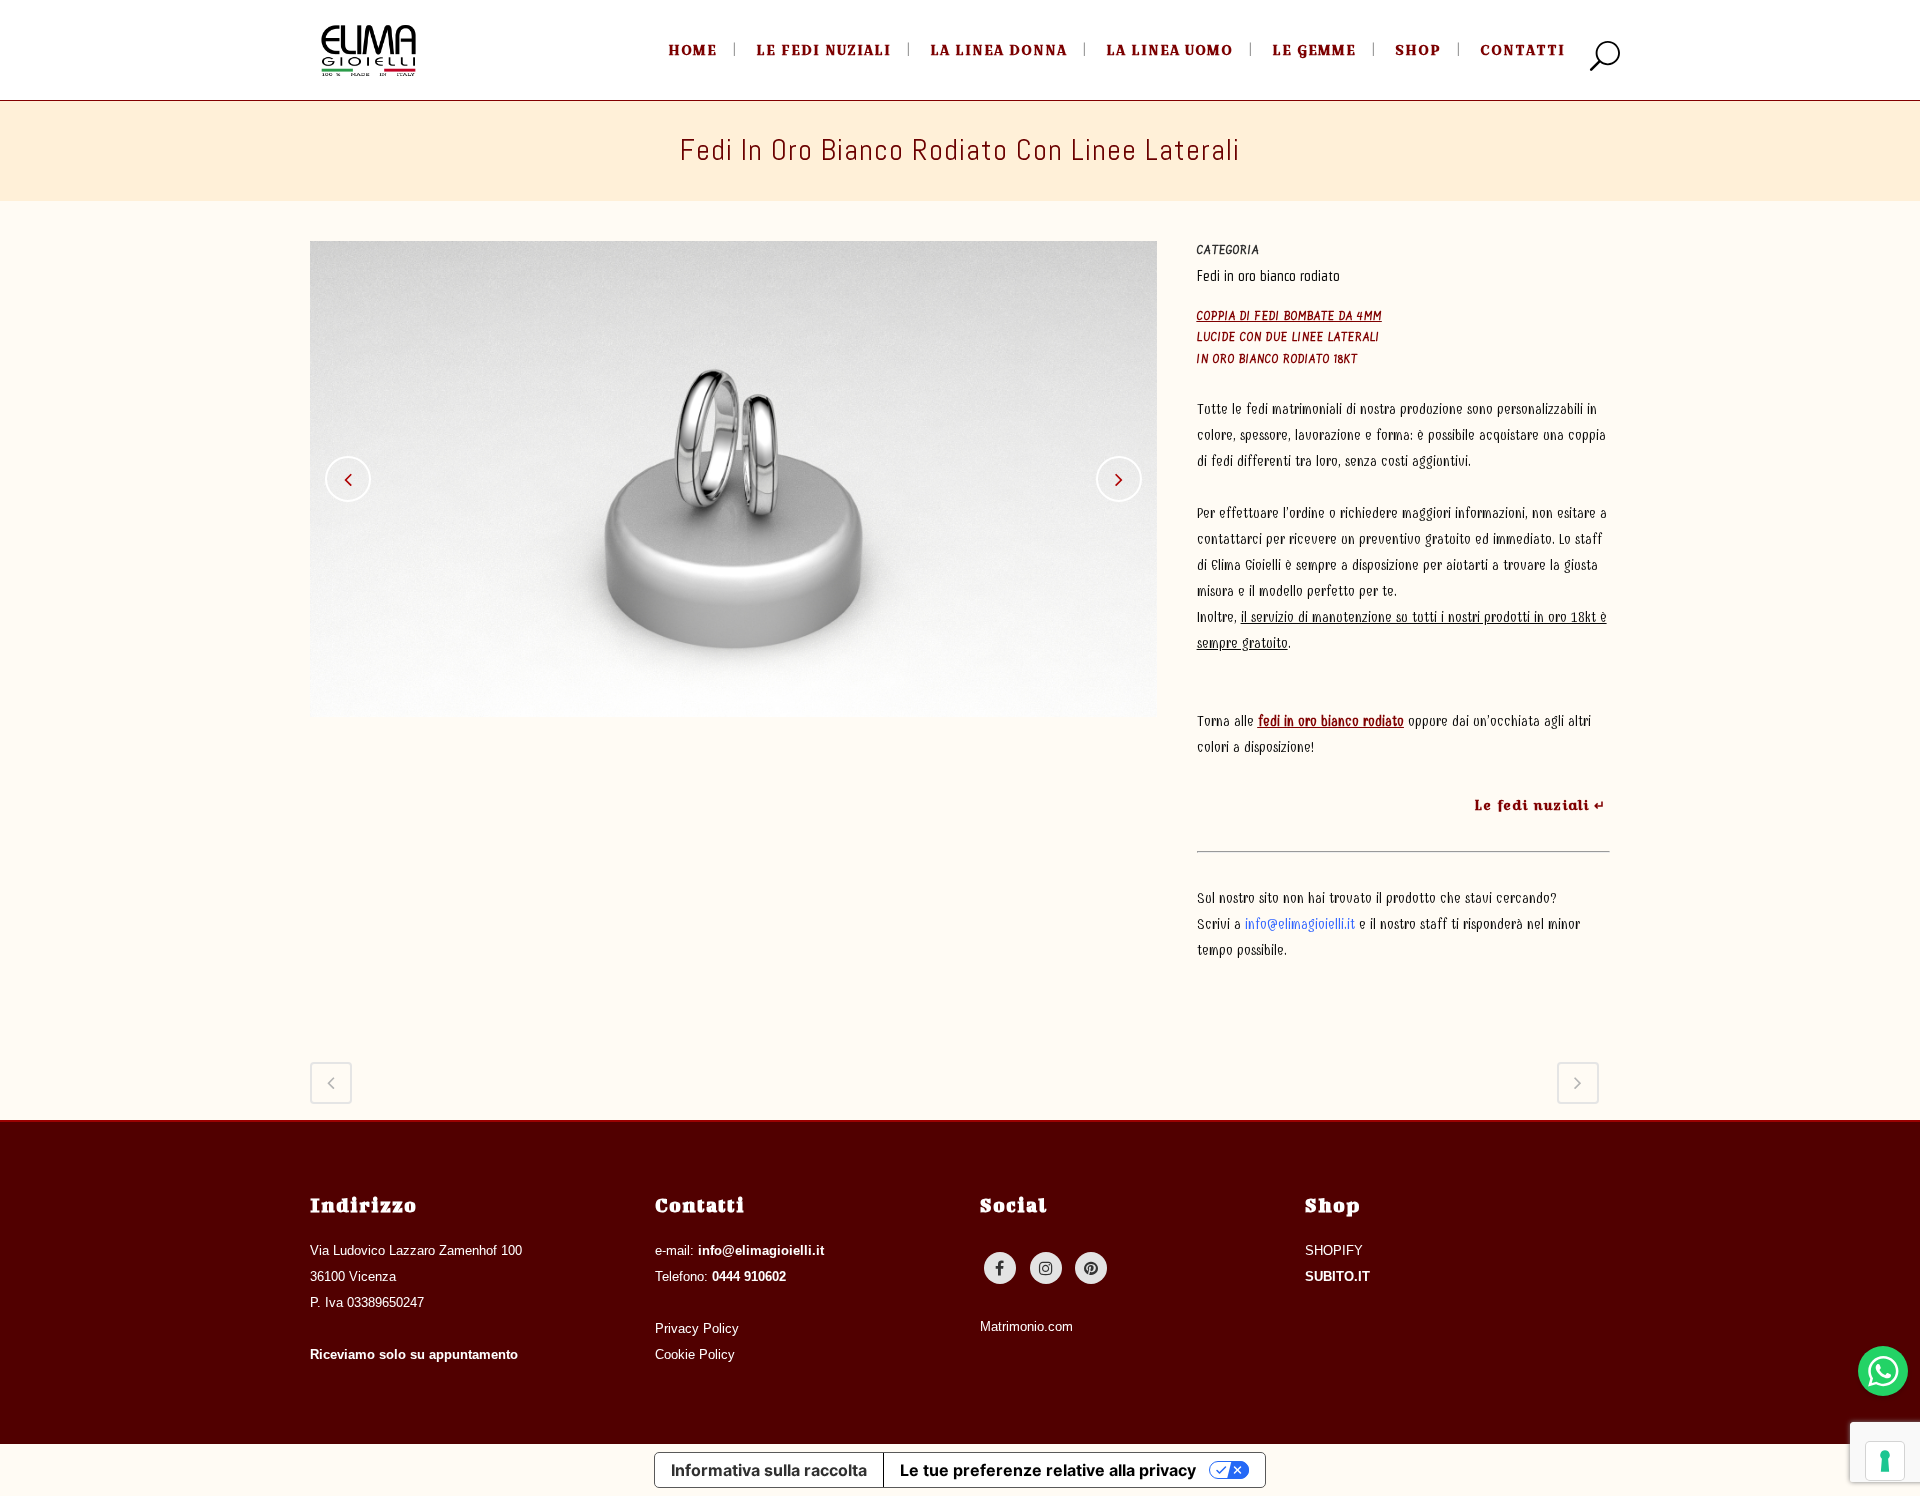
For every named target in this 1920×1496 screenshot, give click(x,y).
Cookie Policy (695, 1354)
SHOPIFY (1334, 1250)
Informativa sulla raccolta (769, 1470)
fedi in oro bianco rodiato (1331, 721)
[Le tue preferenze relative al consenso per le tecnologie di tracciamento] (1885, 1461)
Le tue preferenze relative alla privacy (1048, 1470)
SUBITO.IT (1337, 1276)
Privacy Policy (697, 1328)
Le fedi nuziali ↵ (1540, 805)
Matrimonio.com (1026, 1326)
